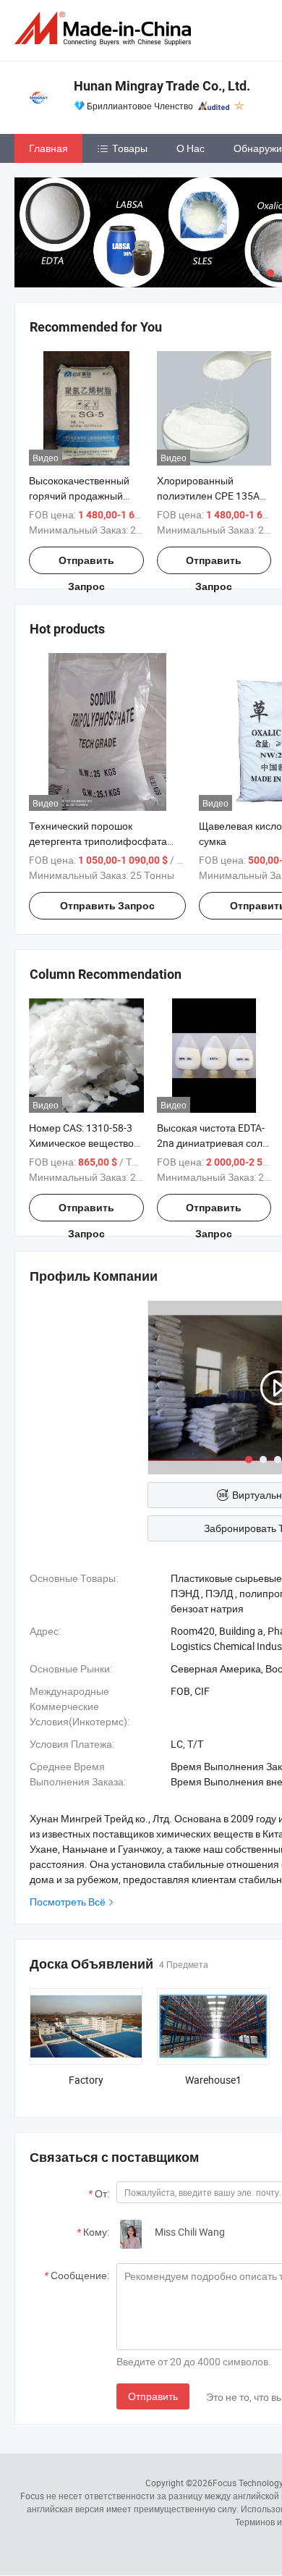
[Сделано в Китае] (106, 29)
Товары (130, 148)
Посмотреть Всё (68, 1902)
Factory (86, 2080)
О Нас (191, 148)
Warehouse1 (213, 2080)
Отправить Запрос (86, 564)
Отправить (153, 2396)
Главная (48, 148)
